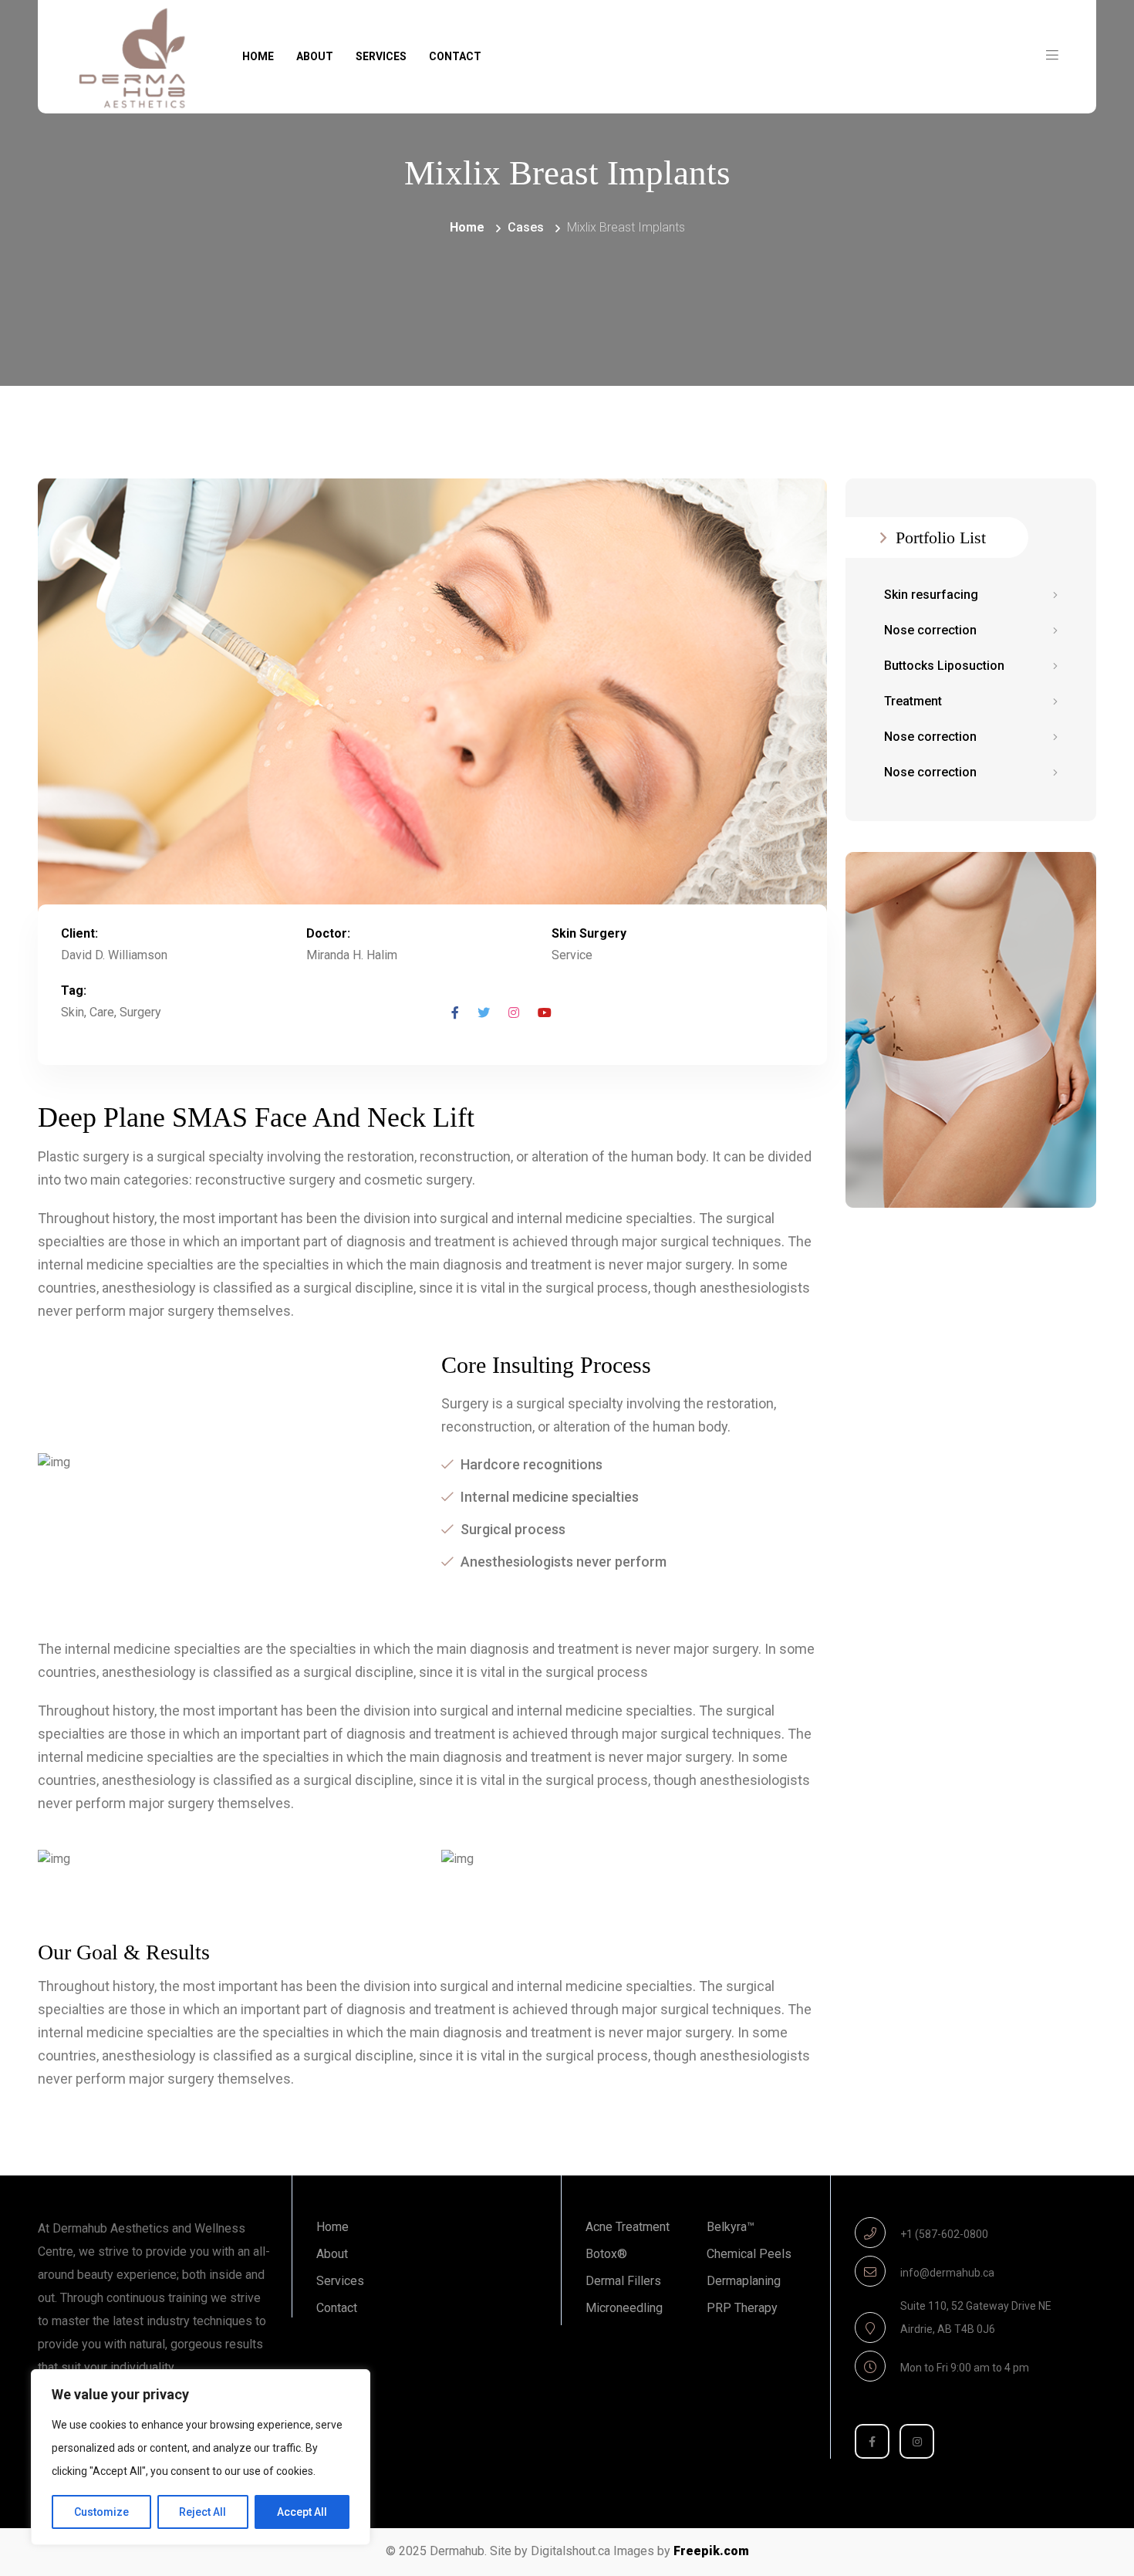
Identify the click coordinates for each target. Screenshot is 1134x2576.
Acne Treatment (628, 2227)
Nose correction (930, 630)
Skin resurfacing (931, 595)
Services (381, 56)
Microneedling (624, 2308)
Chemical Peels (749, 2254)
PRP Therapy (742, 2308)
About (315, 56)
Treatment (913, 701)
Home (258, 56)
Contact (455, 56)
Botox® (606, 2254)
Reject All (202, 2512)
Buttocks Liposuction (944, 666)
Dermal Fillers (623, 2281)
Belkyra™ (731, 2227)
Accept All (302, 2512)
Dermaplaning (744, 2281)
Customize (101, 2512)
